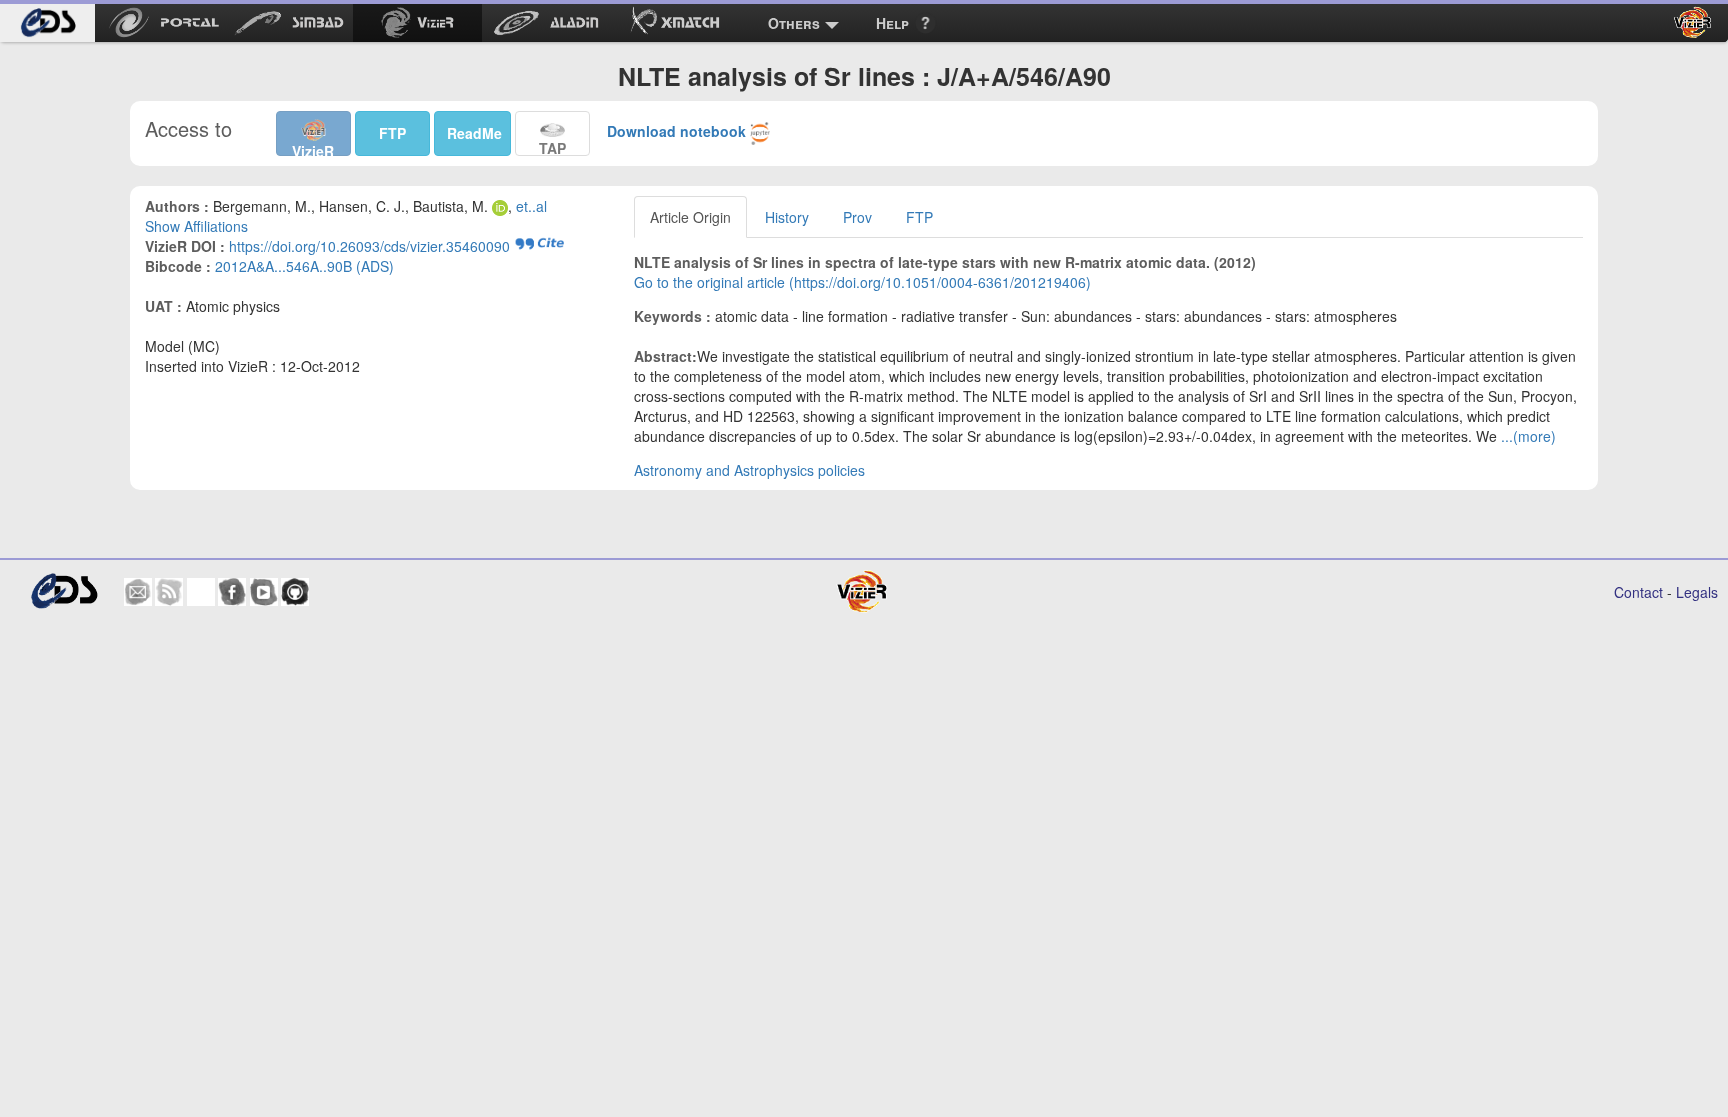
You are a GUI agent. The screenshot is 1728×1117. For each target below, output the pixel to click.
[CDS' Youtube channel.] (264, 592)
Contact (1638, 592)
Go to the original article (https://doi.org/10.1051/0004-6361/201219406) (862, 282)
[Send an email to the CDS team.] (138, 592)
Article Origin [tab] (690, 217)
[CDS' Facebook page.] (232, 592)
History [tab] (787, 217)
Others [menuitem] (794, 23)
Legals (1697, 592)
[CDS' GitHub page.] (295, 592)
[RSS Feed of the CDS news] (169, 592)
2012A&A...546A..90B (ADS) (304, 266)
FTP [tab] (919, 217)
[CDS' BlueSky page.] (201, 592)
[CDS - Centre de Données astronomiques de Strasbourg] (63, 591)
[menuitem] (47, 23)
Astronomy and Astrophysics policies (749, 470)
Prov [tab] (857, 217)
